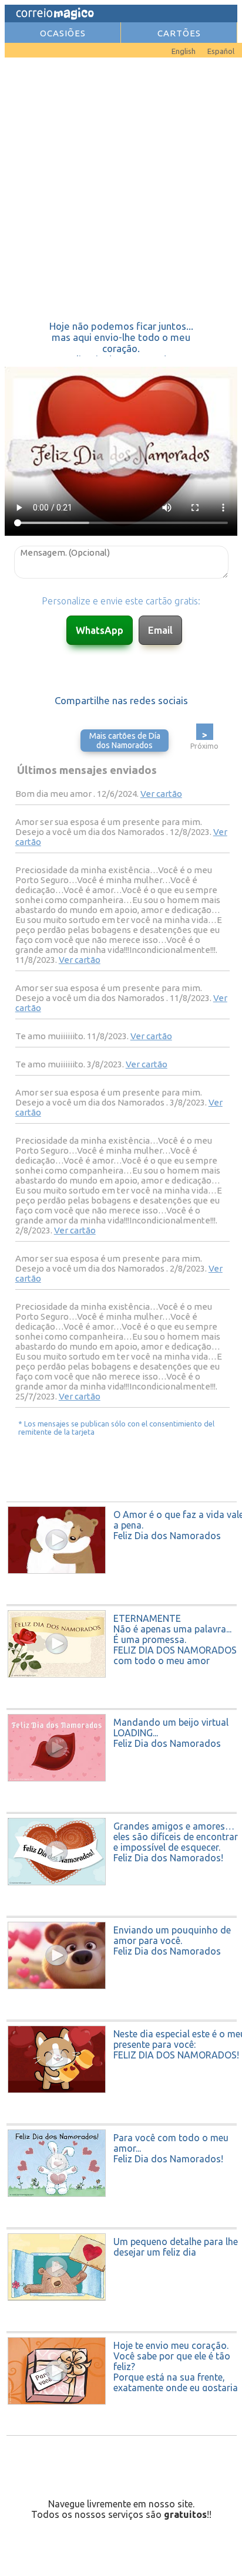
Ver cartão (161, 794)
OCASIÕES (63, 33)
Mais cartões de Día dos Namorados (125, 741)
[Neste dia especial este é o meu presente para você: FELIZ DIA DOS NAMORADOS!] (122, 2120)
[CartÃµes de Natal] (22, 48)
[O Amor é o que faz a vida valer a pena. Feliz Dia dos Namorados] (122, 1601)
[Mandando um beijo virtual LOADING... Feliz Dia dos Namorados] (122, 1808)
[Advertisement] (121, 189)
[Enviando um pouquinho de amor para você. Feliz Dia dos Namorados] (122, 2016)
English (184, 51)
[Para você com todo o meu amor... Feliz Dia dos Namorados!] (122, 2224)
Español (221, 51)
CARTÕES (179, 33)
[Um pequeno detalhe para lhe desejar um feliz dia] (122, 2328)
